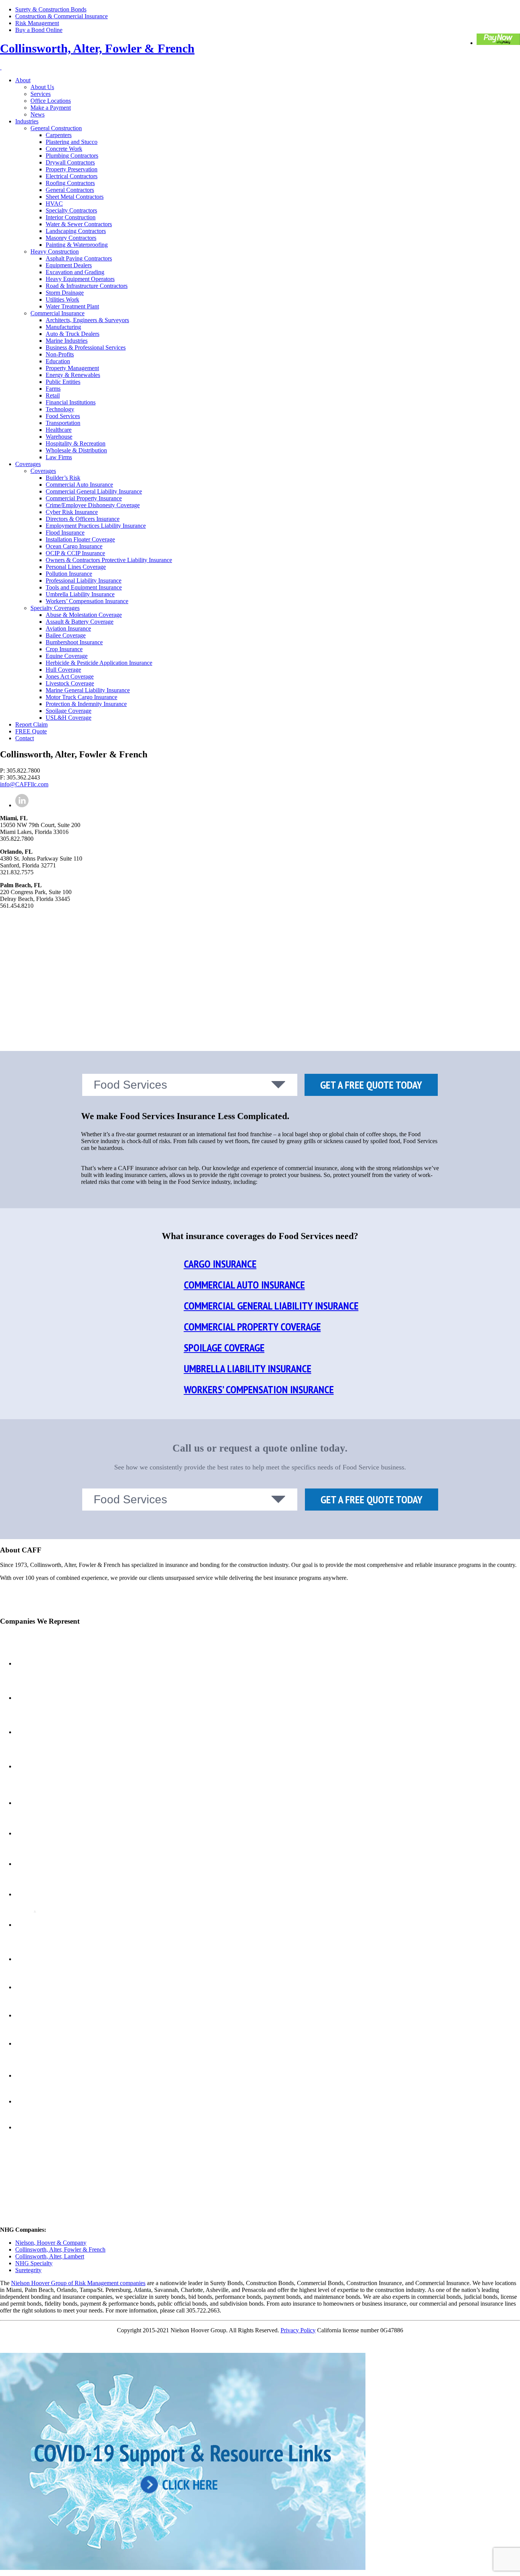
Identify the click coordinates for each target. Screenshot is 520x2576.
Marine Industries (67, 341)
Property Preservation (72, 169)
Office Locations (51, 101)
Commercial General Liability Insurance (94, 491)
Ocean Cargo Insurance (74, 546)
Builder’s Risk (63, 478)
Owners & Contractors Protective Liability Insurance (109, 560)
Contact (25, 738)
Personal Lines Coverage (76, 567)
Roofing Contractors (70, 183)
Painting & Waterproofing (77, 245)
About (23, 80)
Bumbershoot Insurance (74, 642)
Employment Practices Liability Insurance (96, 526)
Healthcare (59, 430)
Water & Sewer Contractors (79, 224)
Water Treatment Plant (72, 306)
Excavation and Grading (75, 272)
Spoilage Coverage (69, 711)
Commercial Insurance (57, 313)
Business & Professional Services (86, 347)
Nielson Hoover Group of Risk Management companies (78, 2283)
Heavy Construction (55, 252)
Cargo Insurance (220, 1264)
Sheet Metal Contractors (75, 197)
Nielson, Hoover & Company (51, 2243)
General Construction (56, 128)
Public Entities (63, 382)
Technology (60, 409)
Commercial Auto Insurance (79, 485)
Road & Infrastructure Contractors (87, 286)
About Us (42, 87)
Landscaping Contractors (76, 231)
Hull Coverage (63, 670)
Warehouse (59, 437)
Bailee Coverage (66, 635)
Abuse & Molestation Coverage (84, 615)
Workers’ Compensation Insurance (87, 601)
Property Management (72, 368)
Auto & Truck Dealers (73, 334)
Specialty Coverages (55, 608)
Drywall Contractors (70, 162)
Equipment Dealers (69, 265)
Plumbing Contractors (72, 156)
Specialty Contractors (71, 210)
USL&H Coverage (69, 718)
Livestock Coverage (70, 683)
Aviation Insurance (68, 628)
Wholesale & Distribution (76, 450)
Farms (53, 389)
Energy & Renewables (73, 375)
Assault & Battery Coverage (80, 622)
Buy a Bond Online (39, 30)
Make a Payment (51, 108)
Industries (27, 121)
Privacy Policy (298, 2330)
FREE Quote (31, 731)
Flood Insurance (65, 533)
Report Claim (31, 724)
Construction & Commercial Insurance (61, 16)
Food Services (63, 416)
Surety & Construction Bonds (51, 9)
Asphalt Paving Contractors (79, 258)
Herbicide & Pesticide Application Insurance (99, 663)
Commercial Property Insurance (84, 498)
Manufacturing (63, 327)
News (37, 114)
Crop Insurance (64, 649)
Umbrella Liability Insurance (80, 594)
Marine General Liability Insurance (88, 690)
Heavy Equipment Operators (80, 279)
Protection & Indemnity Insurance (86, 704)
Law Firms (59, 457)
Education (58, 361)
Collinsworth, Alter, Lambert (50, 2256)
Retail (53, 395)
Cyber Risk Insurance (72, 512)
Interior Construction (71, 217)
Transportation (63, 423)
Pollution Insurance (69, 574)
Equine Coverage (67, 656)
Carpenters (59, 135)
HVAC (54, 204)
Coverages (28, 464)
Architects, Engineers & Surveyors (87, 320)
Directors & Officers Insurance (83, 519)
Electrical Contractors (72, 176)
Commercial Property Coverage (252, 1326)
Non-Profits (60, 354)
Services (41, 94)
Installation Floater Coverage (80, 539)
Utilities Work (62, 299)
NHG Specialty (34, 2263)
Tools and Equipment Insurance (84, 587)
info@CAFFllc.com (24, 784)
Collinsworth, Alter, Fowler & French (97, 48)
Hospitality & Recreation (76, 443)
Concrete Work (64, 149)
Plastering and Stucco (72, 142)
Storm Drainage (65, 293)
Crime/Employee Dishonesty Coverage (93, 505)
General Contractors (70, 190)
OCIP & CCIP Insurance (75, 553)
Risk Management (37, 23)
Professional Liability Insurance (84, 581)
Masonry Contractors (71, 238)
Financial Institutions (71, 402)
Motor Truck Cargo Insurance (81, 697)
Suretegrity (28, 2270)
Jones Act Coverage (70, 676)
